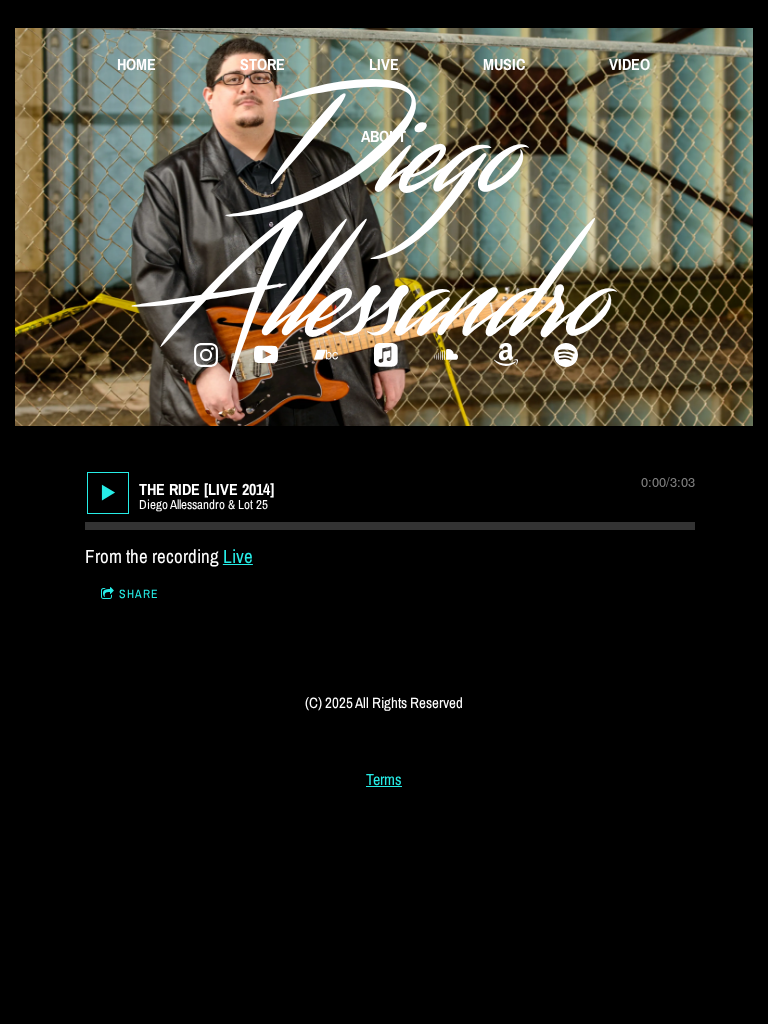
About (383, 136)
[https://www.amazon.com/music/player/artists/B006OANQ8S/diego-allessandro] (506, 355)
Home (136, 64)
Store (262, 64)
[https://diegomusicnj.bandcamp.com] (326, 355)
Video (629, 64)
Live (238, 556)
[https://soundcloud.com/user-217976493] (446, 355)
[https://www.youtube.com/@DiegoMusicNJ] (266, 355)
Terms (384, 779)
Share (139, 594)
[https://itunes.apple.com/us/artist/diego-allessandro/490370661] (386, 355)
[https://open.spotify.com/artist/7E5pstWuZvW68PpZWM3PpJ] (566, 355)
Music (504, 64)
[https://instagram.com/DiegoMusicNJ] (206, 355)
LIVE (384, 64)
